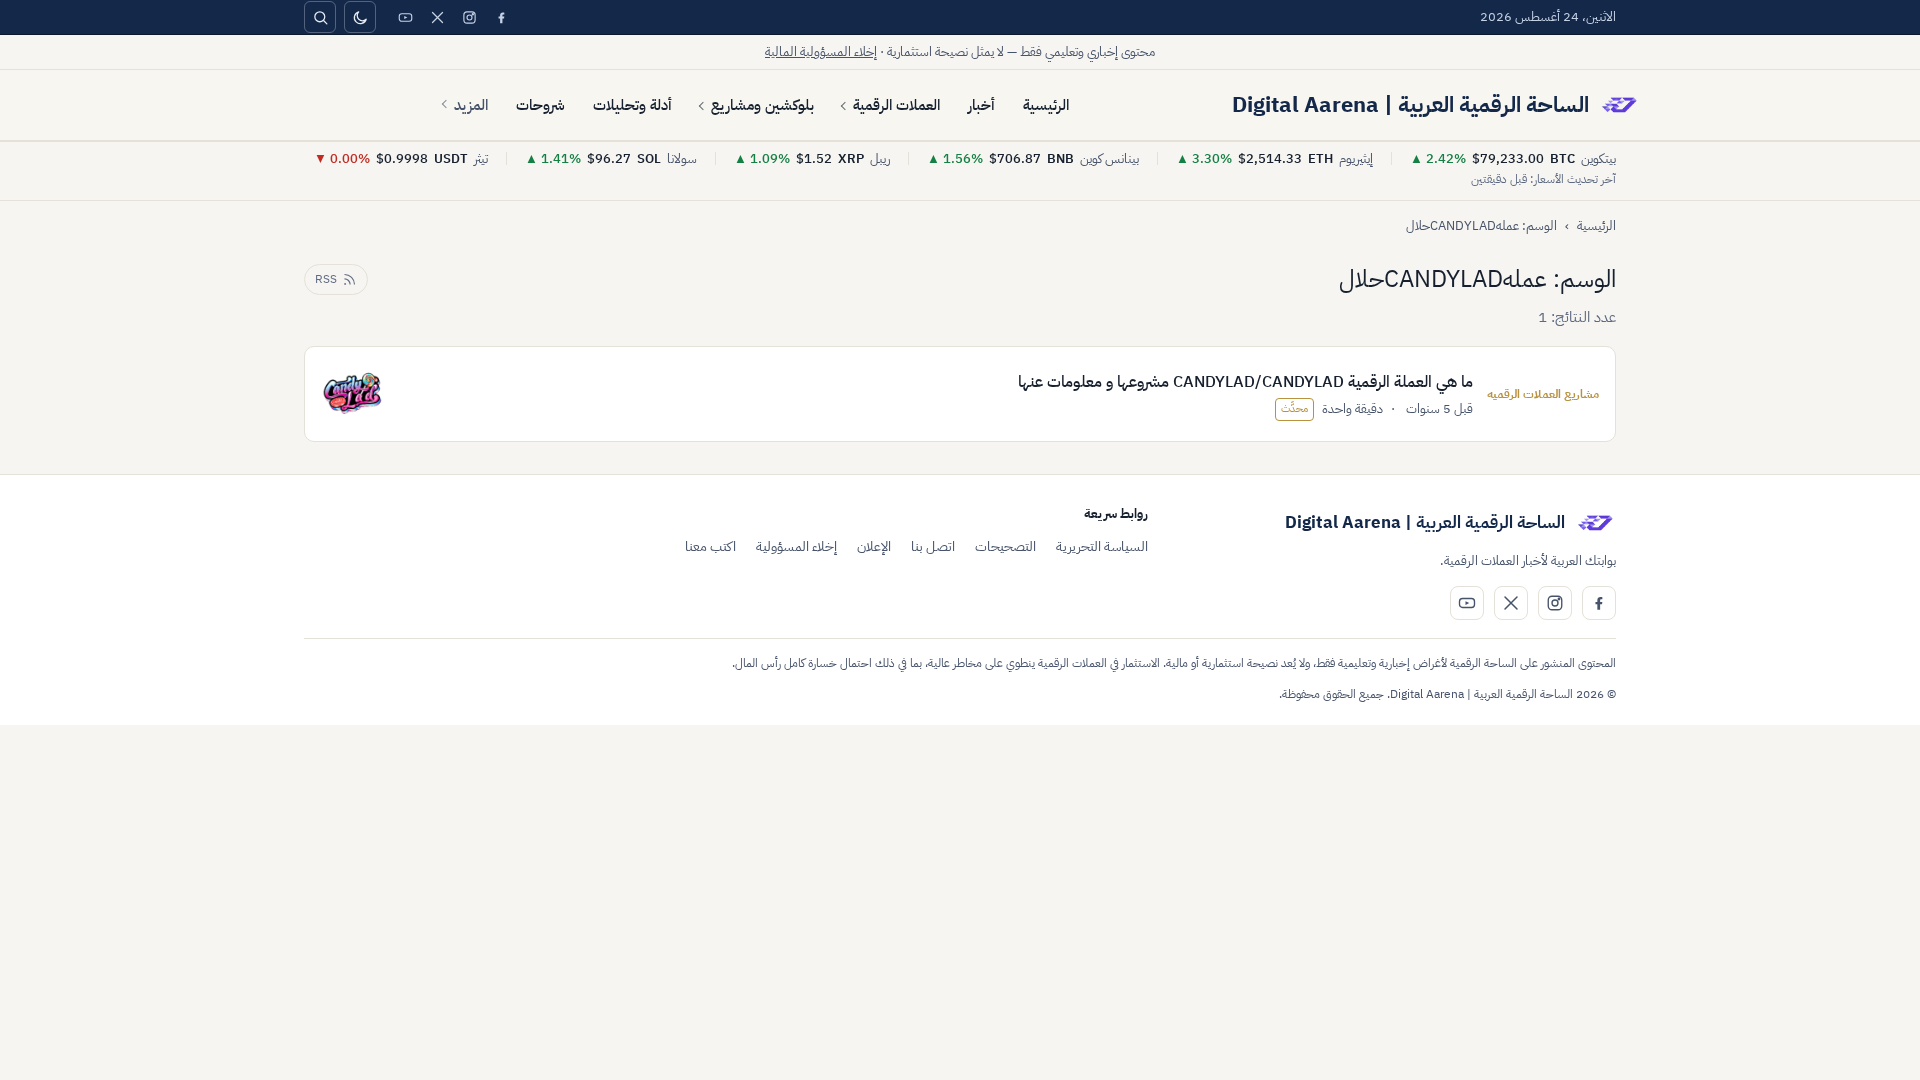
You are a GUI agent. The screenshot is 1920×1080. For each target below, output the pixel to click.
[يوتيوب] (405, 17)
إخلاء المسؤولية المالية (821, 51)
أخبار (981, 105)
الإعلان (874, 546)
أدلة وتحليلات (632, 105)
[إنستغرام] (469, 17)
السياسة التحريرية (1102, 546)
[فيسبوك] (501, 17)
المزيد (471, 105)
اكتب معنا (710, 546)
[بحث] (320, 17)
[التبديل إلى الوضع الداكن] (360, 17)
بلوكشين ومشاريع (762, 105)
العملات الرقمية (896, 105)
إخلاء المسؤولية (796, 546)
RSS (326, 279)
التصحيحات (1005, 546)
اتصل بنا (933, 546)
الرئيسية (1046, 105)
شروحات (540, 105)
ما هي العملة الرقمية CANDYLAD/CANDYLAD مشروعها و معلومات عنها (1245, 382)
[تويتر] (437, 17)
